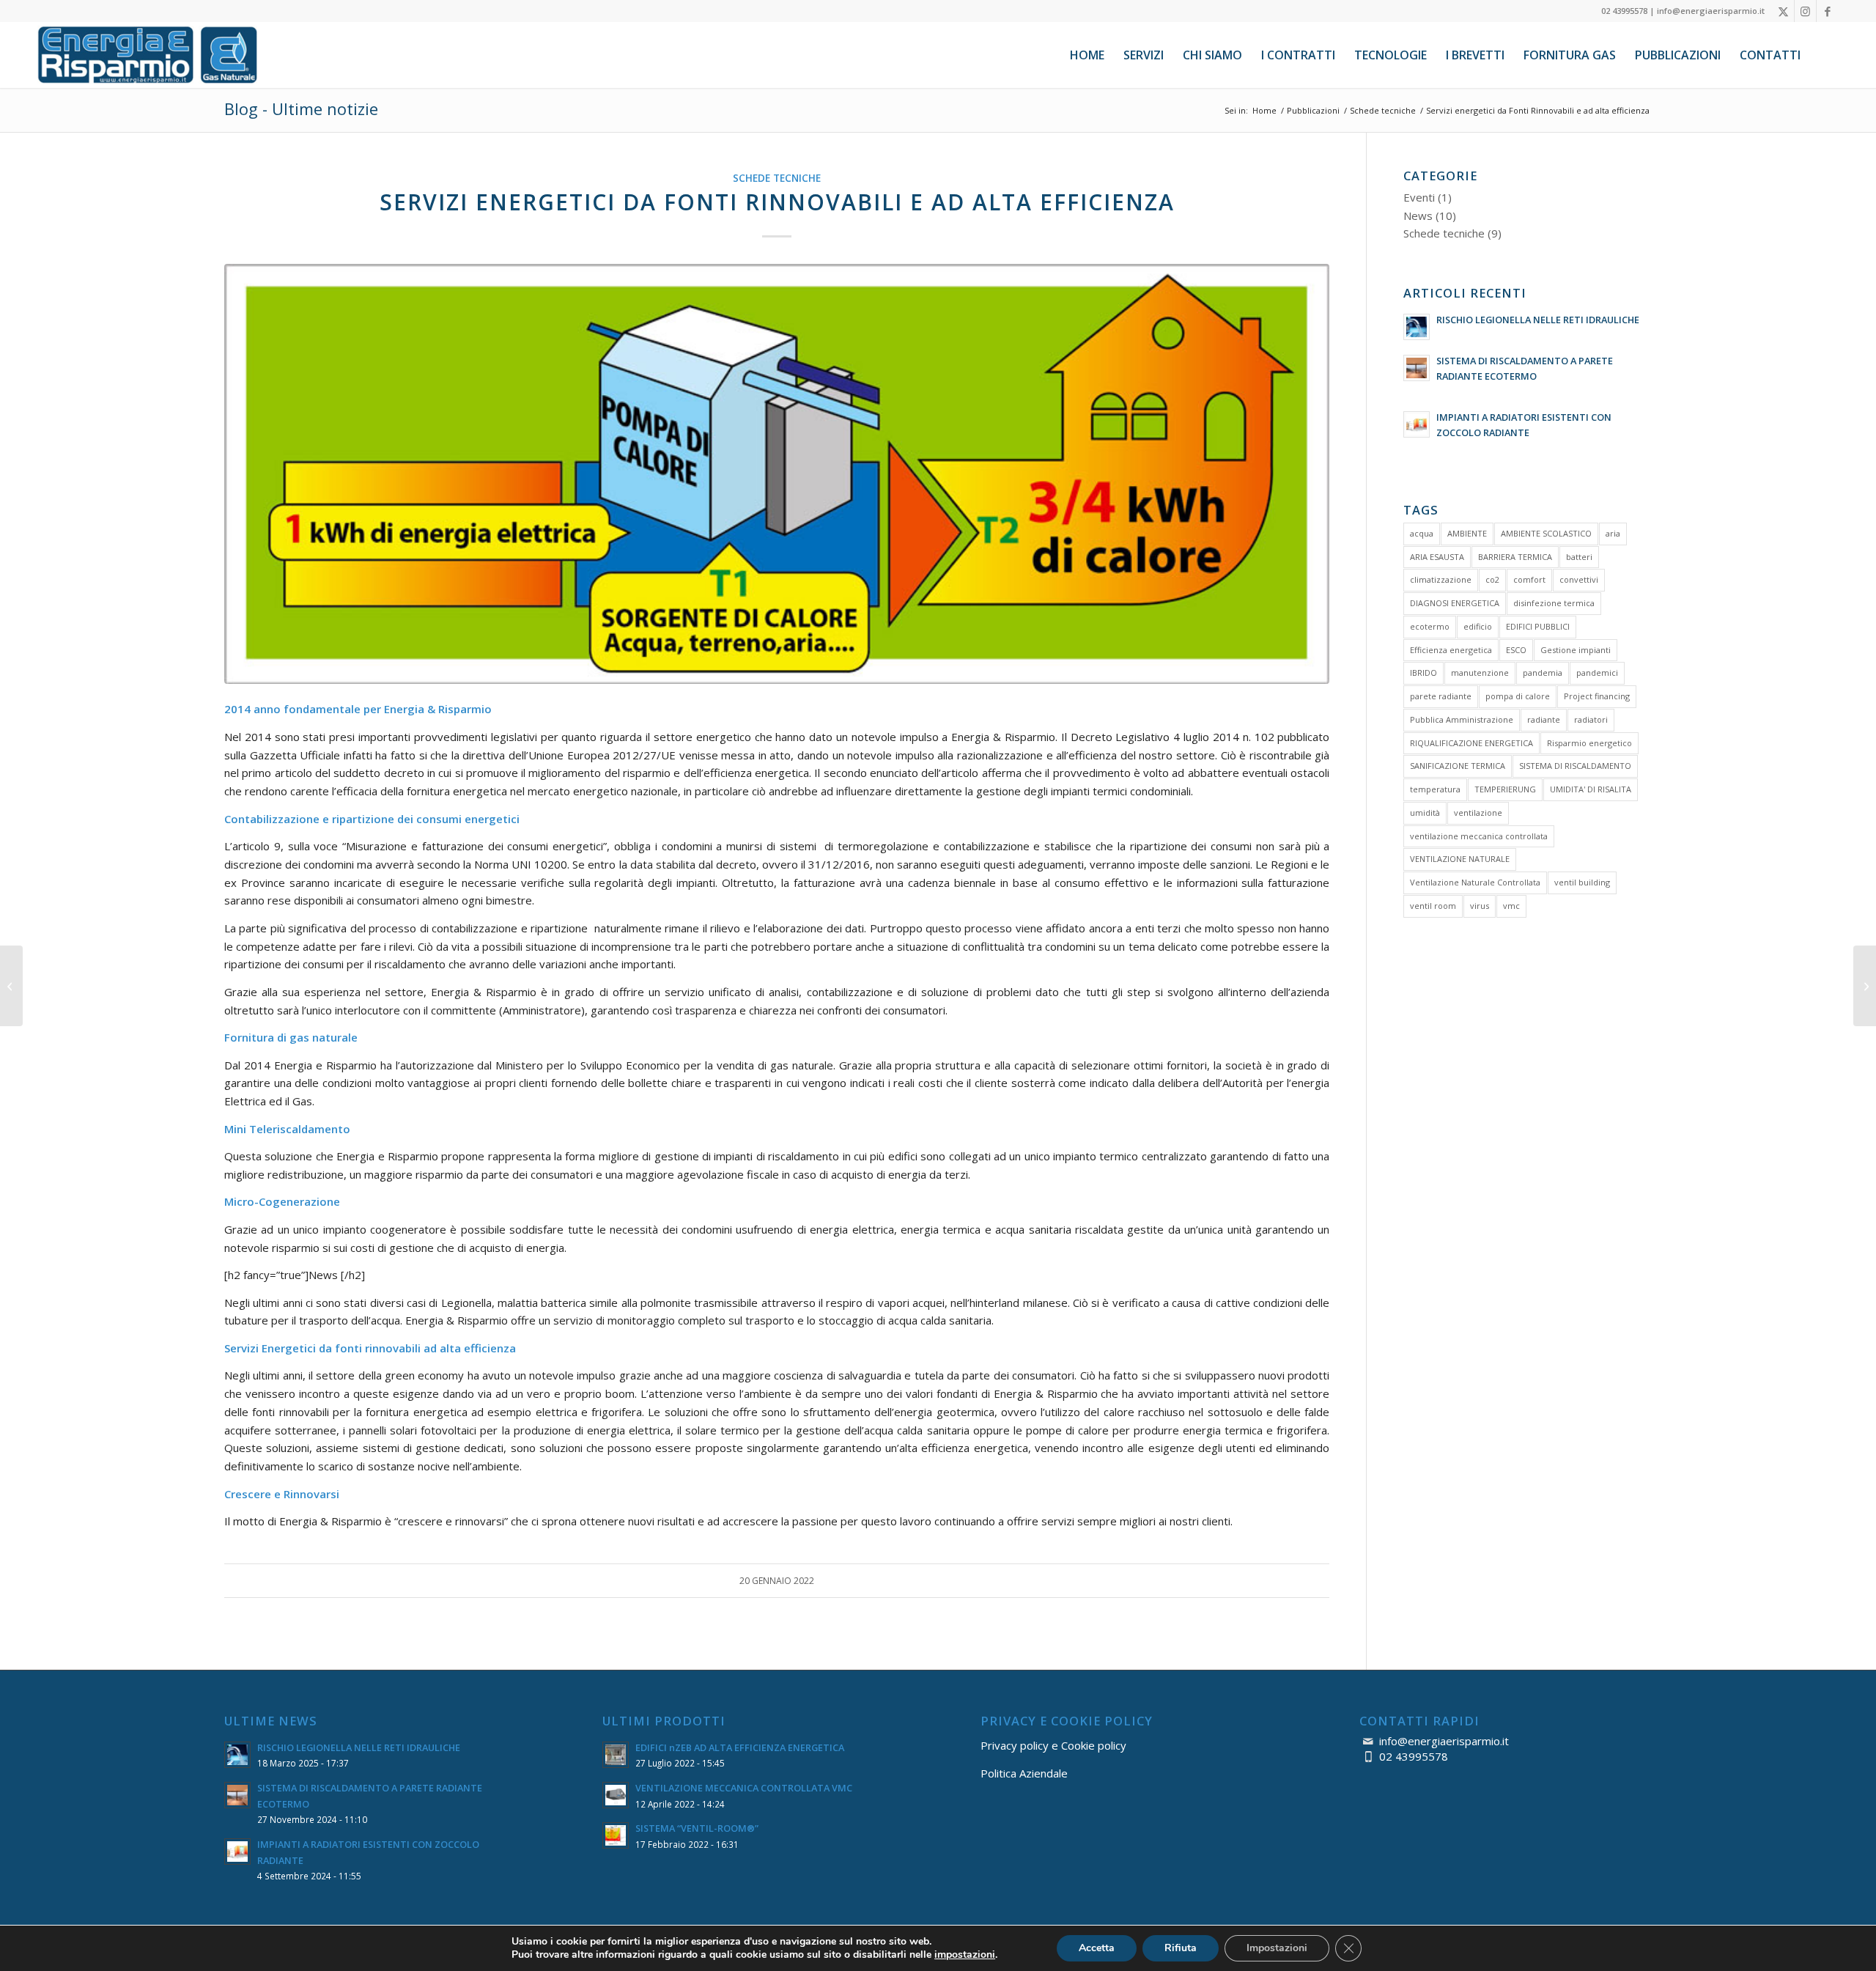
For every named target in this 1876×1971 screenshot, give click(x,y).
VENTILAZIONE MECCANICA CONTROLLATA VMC (744, 1788)
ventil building (1582, 882)
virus (1480, 906)
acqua (1422, 533)
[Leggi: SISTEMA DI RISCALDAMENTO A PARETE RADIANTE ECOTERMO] (1417, 368)
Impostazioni (1277, 1948)
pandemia (1543, 673)
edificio (1478, 626)
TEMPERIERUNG (1505, 789)
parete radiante (1441, 696)
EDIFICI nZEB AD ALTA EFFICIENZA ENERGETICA (740, 1747)
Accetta (1097, 1948)
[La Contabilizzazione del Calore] (11, 986)
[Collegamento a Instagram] (1805, 11)
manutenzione (1480, 673)
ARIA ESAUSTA (1437, 557)
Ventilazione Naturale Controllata (1475, 882)
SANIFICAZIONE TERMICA (1458, 766)
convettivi (1579, 579)
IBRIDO (1423, 673)
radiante (1544, 719)
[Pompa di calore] (777, 474)
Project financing (1597, 696)
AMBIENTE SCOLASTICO (1546, 533)
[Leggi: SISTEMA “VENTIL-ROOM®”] (616, 1835)
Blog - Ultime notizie (301, 108)
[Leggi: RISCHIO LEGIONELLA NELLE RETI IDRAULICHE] (1417, 327)
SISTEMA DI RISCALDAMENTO (1575, 766)
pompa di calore (1518, 696)
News (1418, 215)
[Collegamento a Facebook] (1828, 11)
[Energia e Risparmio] (147, 55)
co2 (1492, 579)
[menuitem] (1087, 55)
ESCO (1516, 650)
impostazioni (965, 1955)
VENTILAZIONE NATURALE (1460, 859)
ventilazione (1478, 813)
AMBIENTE (1467, 533)
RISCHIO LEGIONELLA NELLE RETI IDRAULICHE (1538, 320)
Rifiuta (1181, 1948)
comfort (1529, 579)
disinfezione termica (1554, 603)
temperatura (1435, 789)
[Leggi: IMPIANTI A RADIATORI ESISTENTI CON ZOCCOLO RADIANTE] (1417, 424)
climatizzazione (1441, 579)
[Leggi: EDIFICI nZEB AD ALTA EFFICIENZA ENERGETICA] (616, 1755)
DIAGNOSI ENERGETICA (1455, 603)
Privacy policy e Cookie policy (1053, 1745)
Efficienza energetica (1451, 650)
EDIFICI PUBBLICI (1538, 626)
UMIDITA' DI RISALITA (1591, 789)
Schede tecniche (777, 178)
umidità (1425, 813)
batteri (1579, 557)
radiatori (1591, 719)
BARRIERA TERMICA (1515, 557)
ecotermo (1430, 626)
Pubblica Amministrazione (1462, 719)
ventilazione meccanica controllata (1479, 836)
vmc (1511, 906)
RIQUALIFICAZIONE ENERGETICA (1471, 743)
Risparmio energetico (1589, 743)
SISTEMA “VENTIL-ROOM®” (697, 1828)
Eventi (1419, 197)
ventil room (1433, 906)
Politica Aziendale (1024, 1773)
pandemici (1597, 673)
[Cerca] (1824, 55)
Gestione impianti (1576, 650)
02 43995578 (1414, 1756)
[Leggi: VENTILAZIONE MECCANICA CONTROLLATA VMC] (616, 1795)
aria (1613, 533)
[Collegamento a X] (1783, 11)
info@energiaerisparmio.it (1444, 1741)
